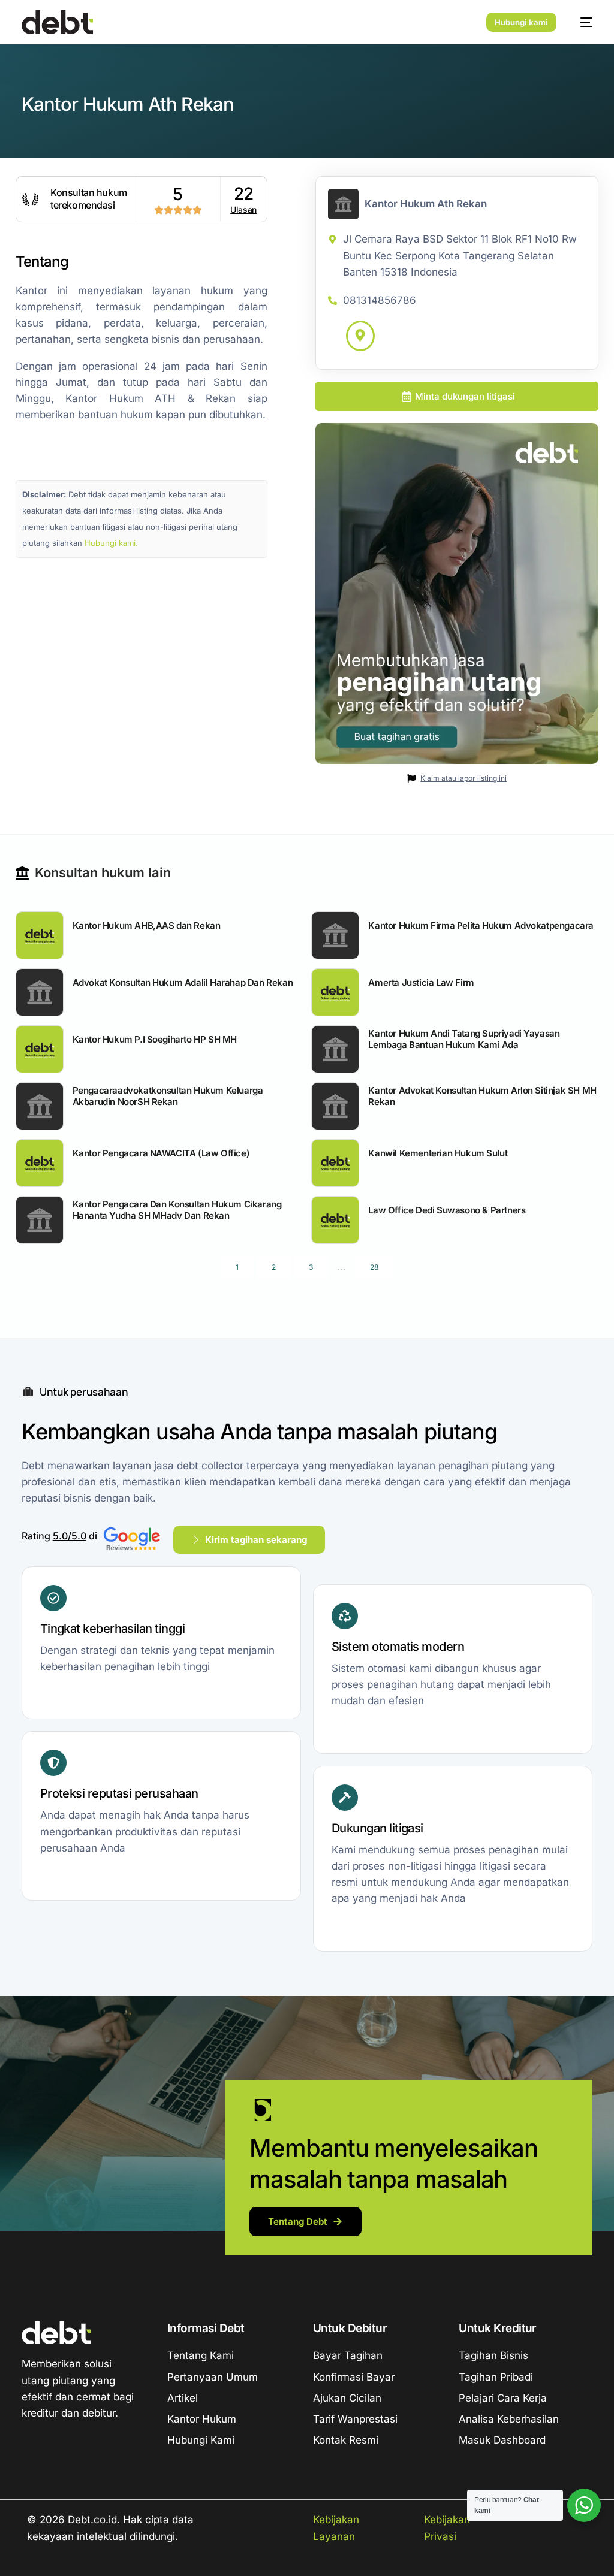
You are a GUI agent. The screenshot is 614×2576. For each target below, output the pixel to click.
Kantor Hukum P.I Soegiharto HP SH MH (155, 1039)
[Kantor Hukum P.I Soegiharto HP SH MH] (40, 1049)
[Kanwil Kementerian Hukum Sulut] (335, 1163)
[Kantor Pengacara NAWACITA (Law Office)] (40, 1163)
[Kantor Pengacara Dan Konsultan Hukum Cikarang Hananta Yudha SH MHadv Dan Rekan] (40, 1220)
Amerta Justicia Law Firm (421, 982)
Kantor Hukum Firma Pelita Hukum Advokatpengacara (481, 925)
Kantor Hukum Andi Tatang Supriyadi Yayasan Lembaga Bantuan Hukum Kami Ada (464, 1039)
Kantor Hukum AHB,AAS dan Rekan (147, 925)
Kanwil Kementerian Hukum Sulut (438, 1153)
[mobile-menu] (580, 22)
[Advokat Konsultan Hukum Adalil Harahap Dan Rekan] (40, 992)
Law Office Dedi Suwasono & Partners (447, 1210)
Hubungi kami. (111, 543)
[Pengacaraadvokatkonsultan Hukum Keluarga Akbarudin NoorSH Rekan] (40, 1106)
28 (374, 1267)
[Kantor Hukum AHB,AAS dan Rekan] (40, 935)
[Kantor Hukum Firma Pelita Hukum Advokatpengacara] (335, 935)
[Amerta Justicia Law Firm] (335, 992)
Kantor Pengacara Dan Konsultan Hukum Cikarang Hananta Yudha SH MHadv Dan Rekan (177, 1210)
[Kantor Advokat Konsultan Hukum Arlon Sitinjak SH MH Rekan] (335, 1106)
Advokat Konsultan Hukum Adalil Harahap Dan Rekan (183, 982)
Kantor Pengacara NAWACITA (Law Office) (161, 1153)
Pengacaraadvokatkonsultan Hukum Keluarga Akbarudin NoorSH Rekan (168, 1096)
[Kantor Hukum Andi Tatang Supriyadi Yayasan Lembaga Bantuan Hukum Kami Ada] (335, 1049)
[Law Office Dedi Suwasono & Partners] (335, 1220)
